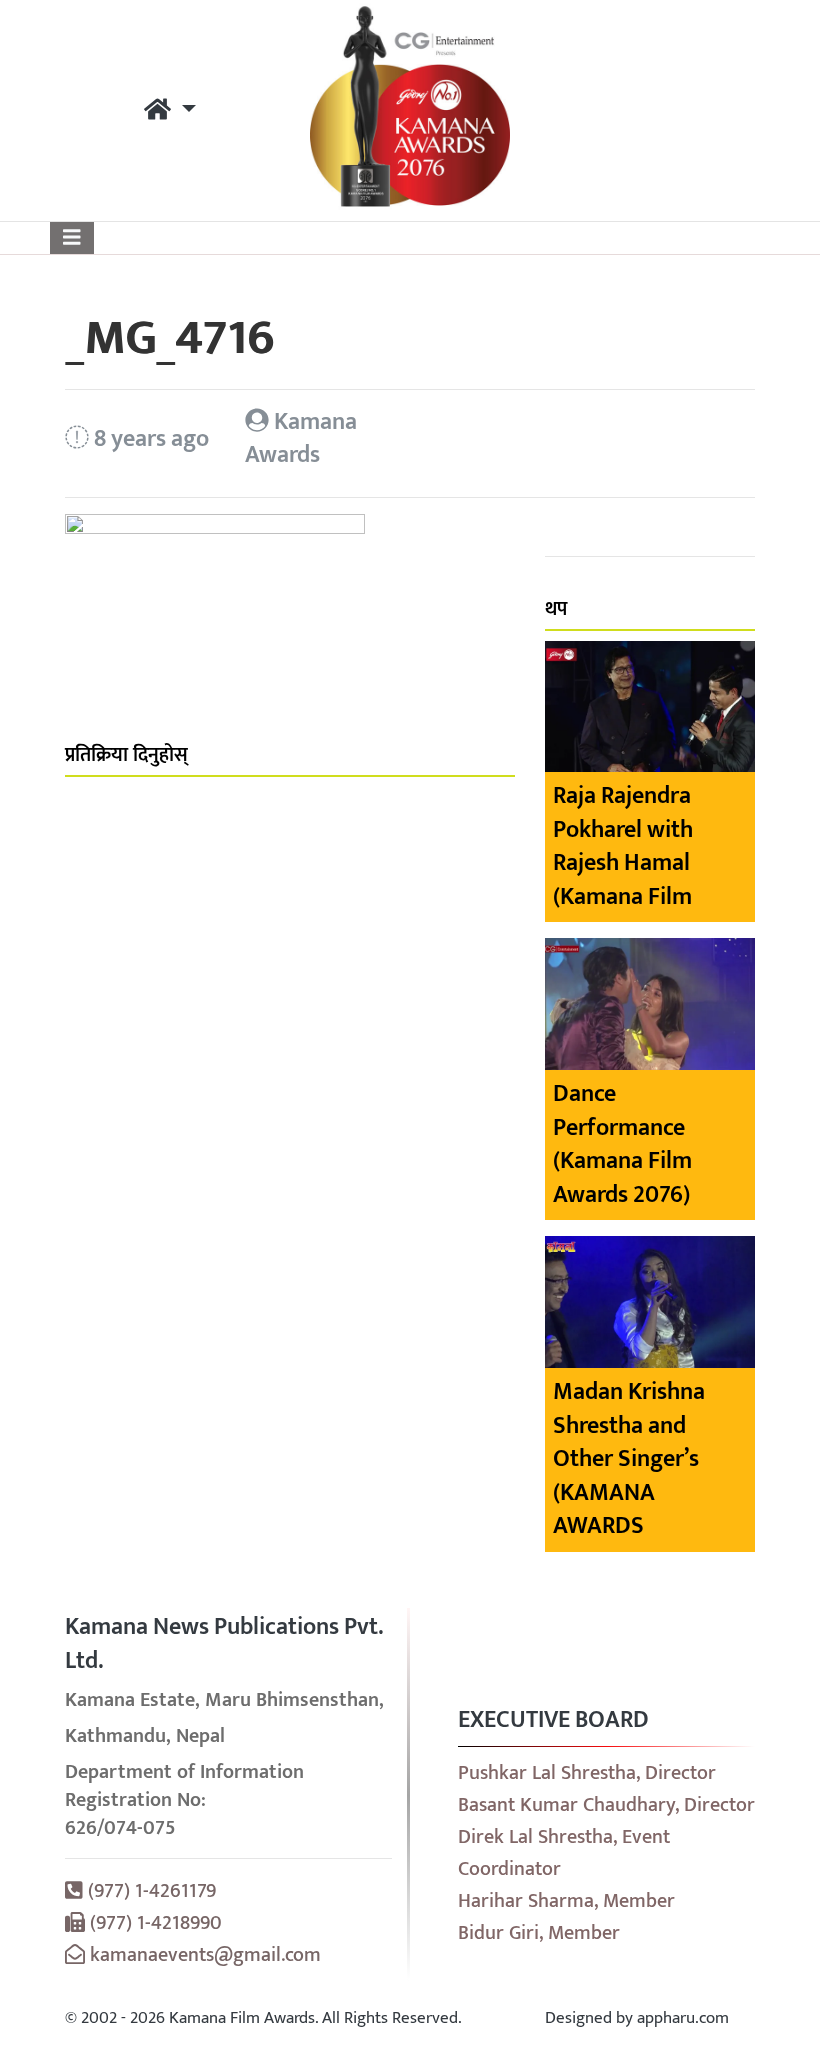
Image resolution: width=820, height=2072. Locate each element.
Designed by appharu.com (637, 2018)
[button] (170, 111)
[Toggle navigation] (72, 238)
